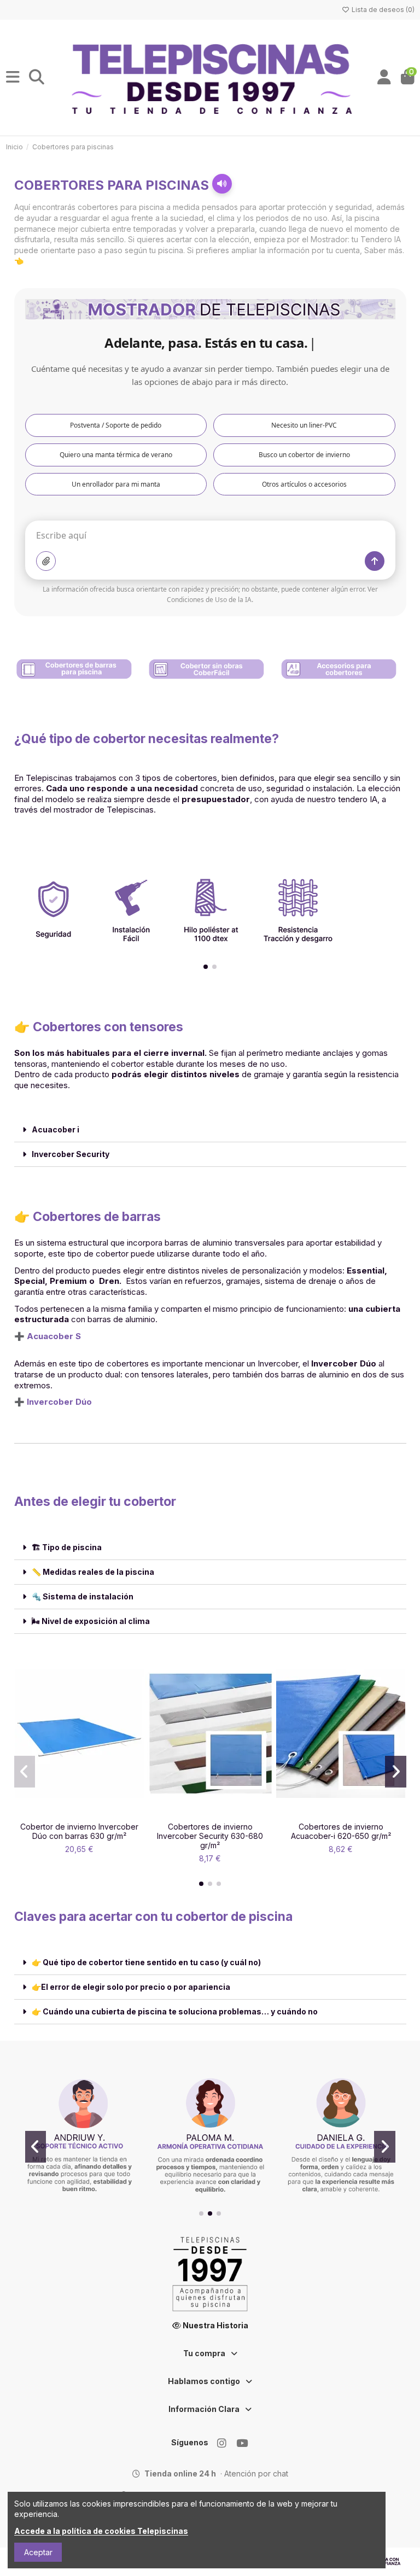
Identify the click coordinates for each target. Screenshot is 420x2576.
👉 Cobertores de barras (87, 1217)
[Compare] (79, 1813)
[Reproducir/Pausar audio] (222, 184)
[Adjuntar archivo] (46, 561)
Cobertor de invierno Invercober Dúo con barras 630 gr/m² (79, 1831)
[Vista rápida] (95, 1813)
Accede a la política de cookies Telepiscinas (101, 2531)
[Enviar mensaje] (375, 561)
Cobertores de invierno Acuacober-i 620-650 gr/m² (341, 1831)
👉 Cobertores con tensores (99, 1027)
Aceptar (38, 2552)
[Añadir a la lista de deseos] (63, 1813)
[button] (206, 967)
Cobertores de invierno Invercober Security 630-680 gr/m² (210, 1836)
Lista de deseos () (382, 10)
